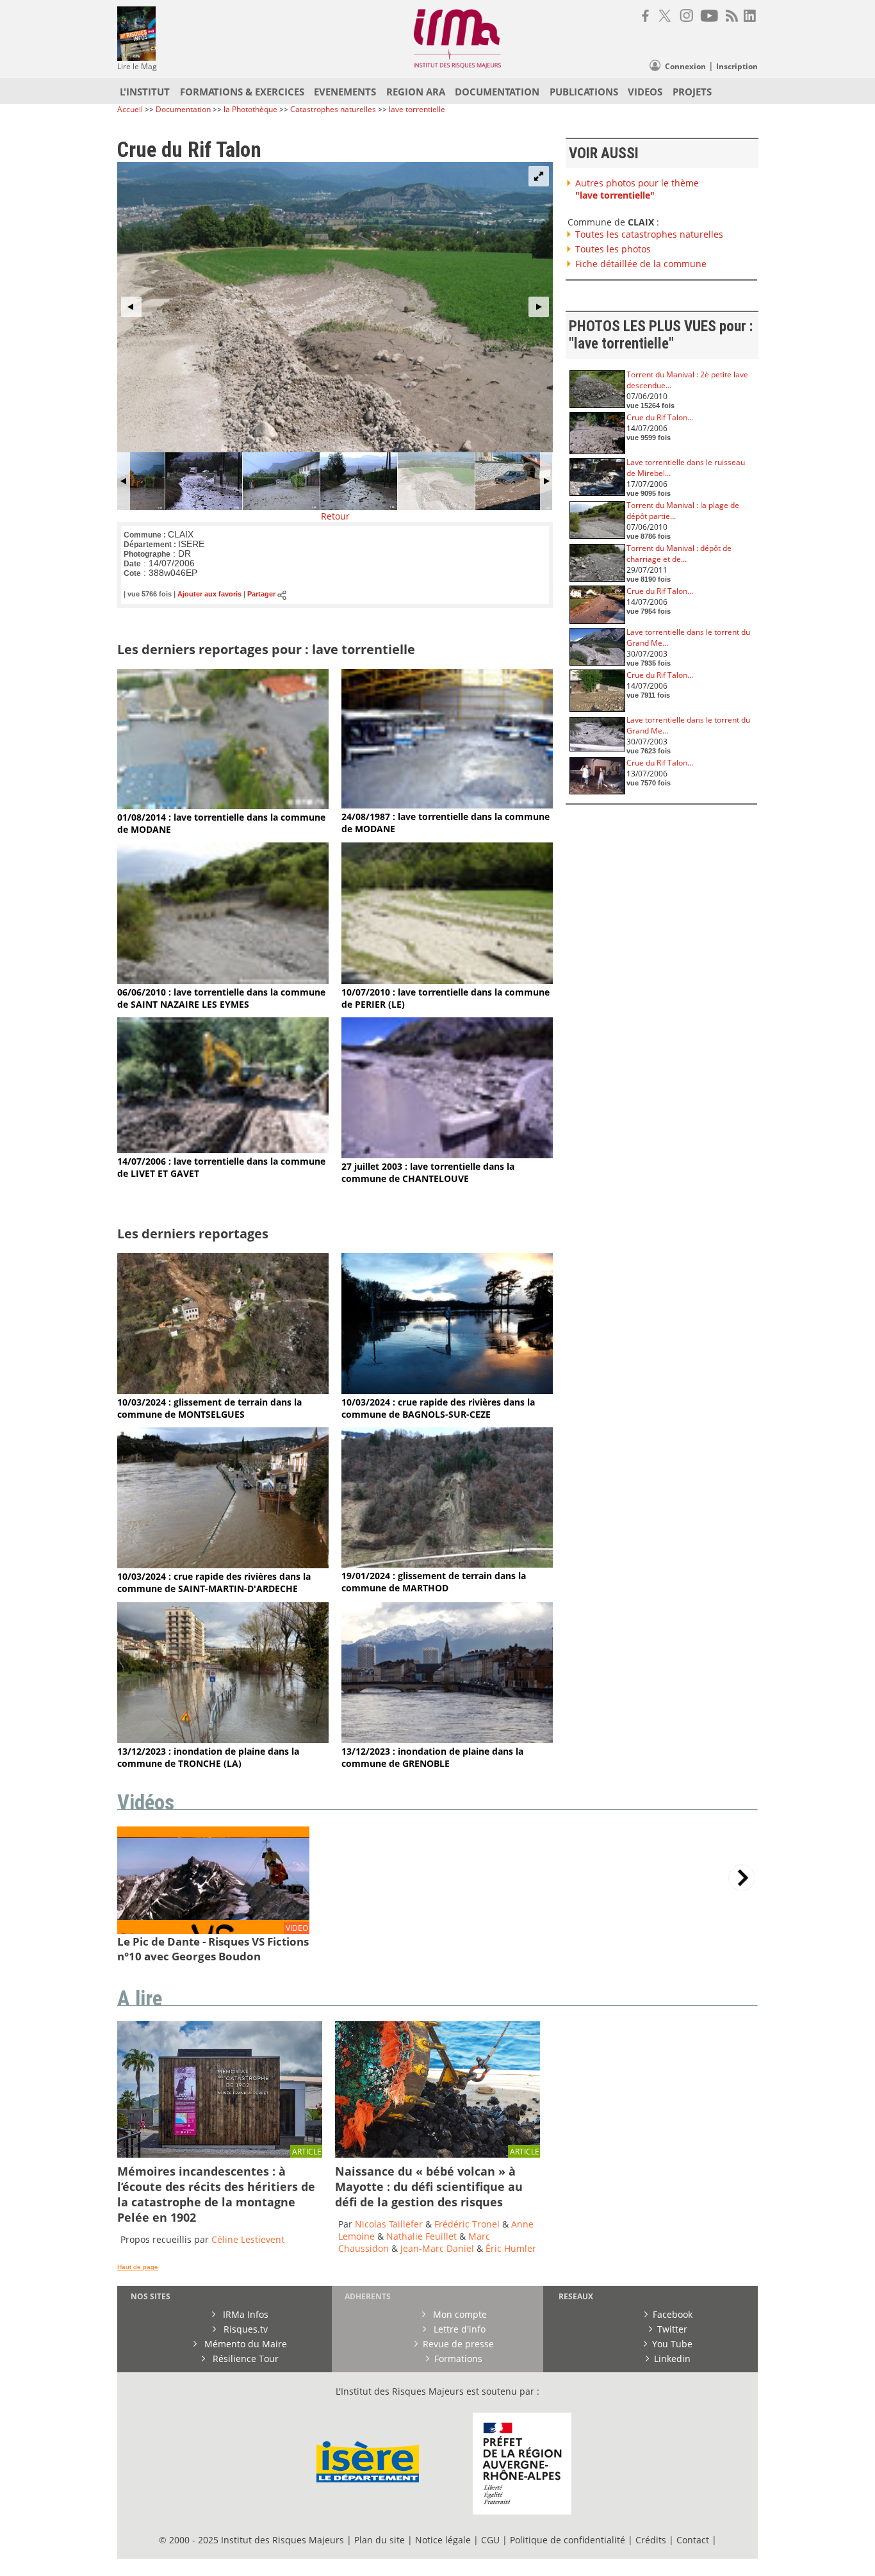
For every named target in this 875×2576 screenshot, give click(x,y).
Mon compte (459, 2314)
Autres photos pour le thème (637, 189)
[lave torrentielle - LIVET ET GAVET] (223, 1150)
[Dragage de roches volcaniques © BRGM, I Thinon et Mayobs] (437, 2154)
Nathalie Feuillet (421, 2236)
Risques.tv (244, 2329)
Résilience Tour (244, 2359)
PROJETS (692, 92)
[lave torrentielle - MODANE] (223, 806)
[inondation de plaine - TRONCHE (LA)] (223, 1740)
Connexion (685, 66)
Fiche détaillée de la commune (641, 264)
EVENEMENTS (345, 92)
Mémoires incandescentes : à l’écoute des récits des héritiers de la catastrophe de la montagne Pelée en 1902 (216, 2194)
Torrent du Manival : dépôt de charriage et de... (679, 554)
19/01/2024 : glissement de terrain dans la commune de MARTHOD (434, 1582)
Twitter (672, 2329)
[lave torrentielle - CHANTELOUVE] (447, 1155)
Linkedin (672, 2359)
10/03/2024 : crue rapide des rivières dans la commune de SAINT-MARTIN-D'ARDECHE (214, 1582)
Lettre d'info (458, 2329)
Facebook (673, 2314)
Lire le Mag (137, 66)
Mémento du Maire (244, 2344)
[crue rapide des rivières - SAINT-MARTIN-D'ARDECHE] (223, 1565)
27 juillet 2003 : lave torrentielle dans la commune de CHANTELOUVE (428, 1172)
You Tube (672, 2344)
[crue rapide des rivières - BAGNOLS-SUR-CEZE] (447, 1391)
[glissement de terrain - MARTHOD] (447, 1564)
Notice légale (443, 2540)
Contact (694, 2540)
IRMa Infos (244, 2314)
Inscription (737, 66)
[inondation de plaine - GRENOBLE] (447, 1740)
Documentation (183, 109)
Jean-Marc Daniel (437, 2248)
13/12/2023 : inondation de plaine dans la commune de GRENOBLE (432, 1757)
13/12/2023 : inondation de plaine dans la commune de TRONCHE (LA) (208, 1757)
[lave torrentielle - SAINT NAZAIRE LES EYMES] (223, 980)
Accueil (130, 109)
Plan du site (380, 2540)
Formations (458, 2359)
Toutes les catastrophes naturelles (649, 234)
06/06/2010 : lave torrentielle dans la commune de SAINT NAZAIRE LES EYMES (221, 998)
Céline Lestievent (248, 2239)
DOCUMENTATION (497, 92)
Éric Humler (511, 2248)
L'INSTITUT (145, 92)
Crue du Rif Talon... (660, 417)
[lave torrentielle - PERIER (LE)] (447, 980)
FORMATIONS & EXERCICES (242, 92)
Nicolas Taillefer (389, 2224)
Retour (335, 516)
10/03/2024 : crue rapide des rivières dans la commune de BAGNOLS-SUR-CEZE (438, 1408)
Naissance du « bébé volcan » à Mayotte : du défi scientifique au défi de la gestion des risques (429, 2186)
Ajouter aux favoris (209, 595)
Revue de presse (458, 2344)
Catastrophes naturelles (333, 109)
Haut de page (138, 2267)
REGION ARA (416, 92)
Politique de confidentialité (568, 2540)
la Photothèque (251, 109)
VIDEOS (645, 92)
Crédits (651, 2540)
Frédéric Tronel (467, 2224)
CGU (490, 2540)
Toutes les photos (613, 249)
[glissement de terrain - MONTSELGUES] (223, 1391)
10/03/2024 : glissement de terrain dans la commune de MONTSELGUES (209, 1408)
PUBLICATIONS (584, 92)
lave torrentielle (417, 109)
